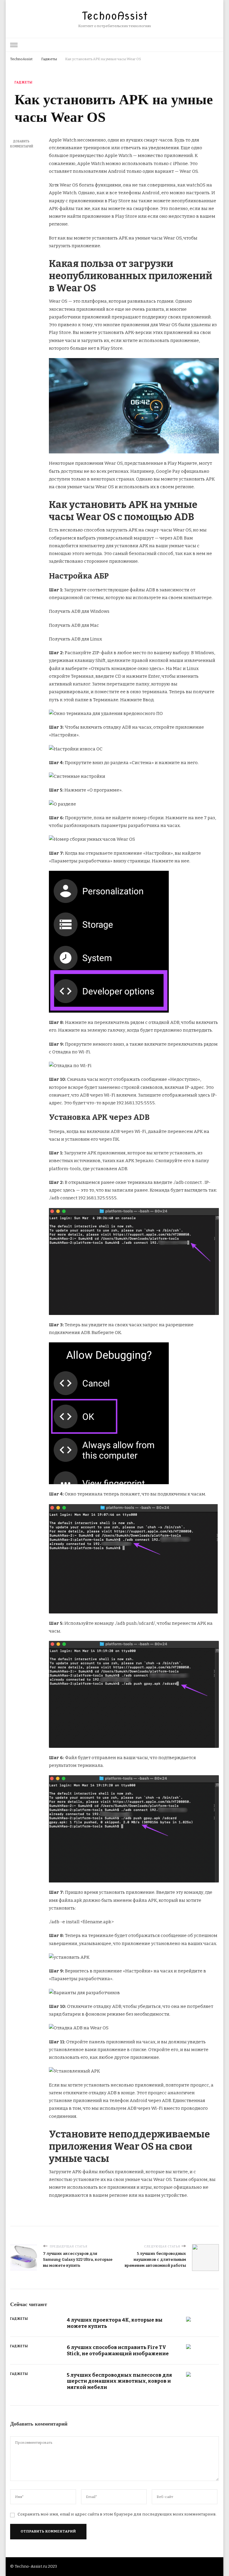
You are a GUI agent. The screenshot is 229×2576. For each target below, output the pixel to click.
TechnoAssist (115, 16)
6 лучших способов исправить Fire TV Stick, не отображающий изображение (118, 2350)
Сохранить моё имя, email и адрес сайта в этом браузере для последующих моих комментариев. (117, 2514)
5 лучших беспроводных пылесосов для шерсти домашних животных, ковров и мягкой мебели (119, 2381)
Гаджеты (24, 83)
